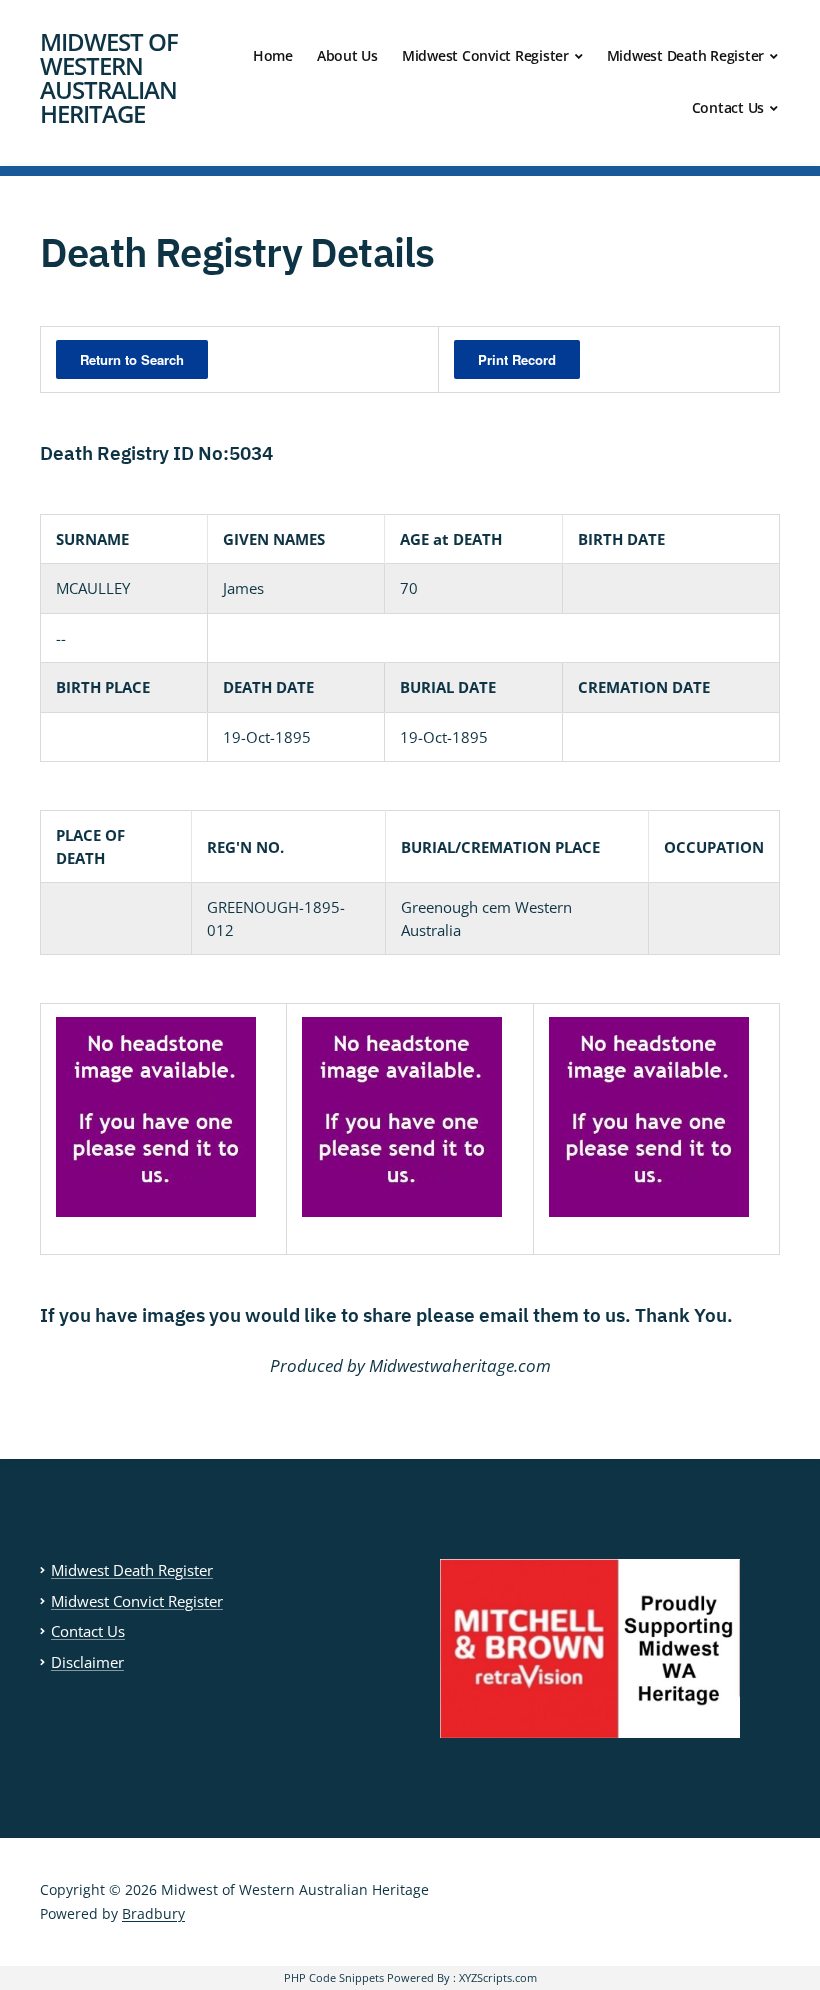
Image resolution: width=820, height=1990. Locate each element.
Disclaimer (87, 1662)
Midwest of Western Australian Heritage (109, 77)
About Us (347, 55)
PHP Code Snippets (334, 1977)
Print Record (517, 359)
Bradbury (153, 1913)
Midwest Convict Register (485, 55)
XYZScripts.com (498, 1977)
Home (273, 55)
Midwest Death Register (686, 55)
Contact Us (728, 107)
